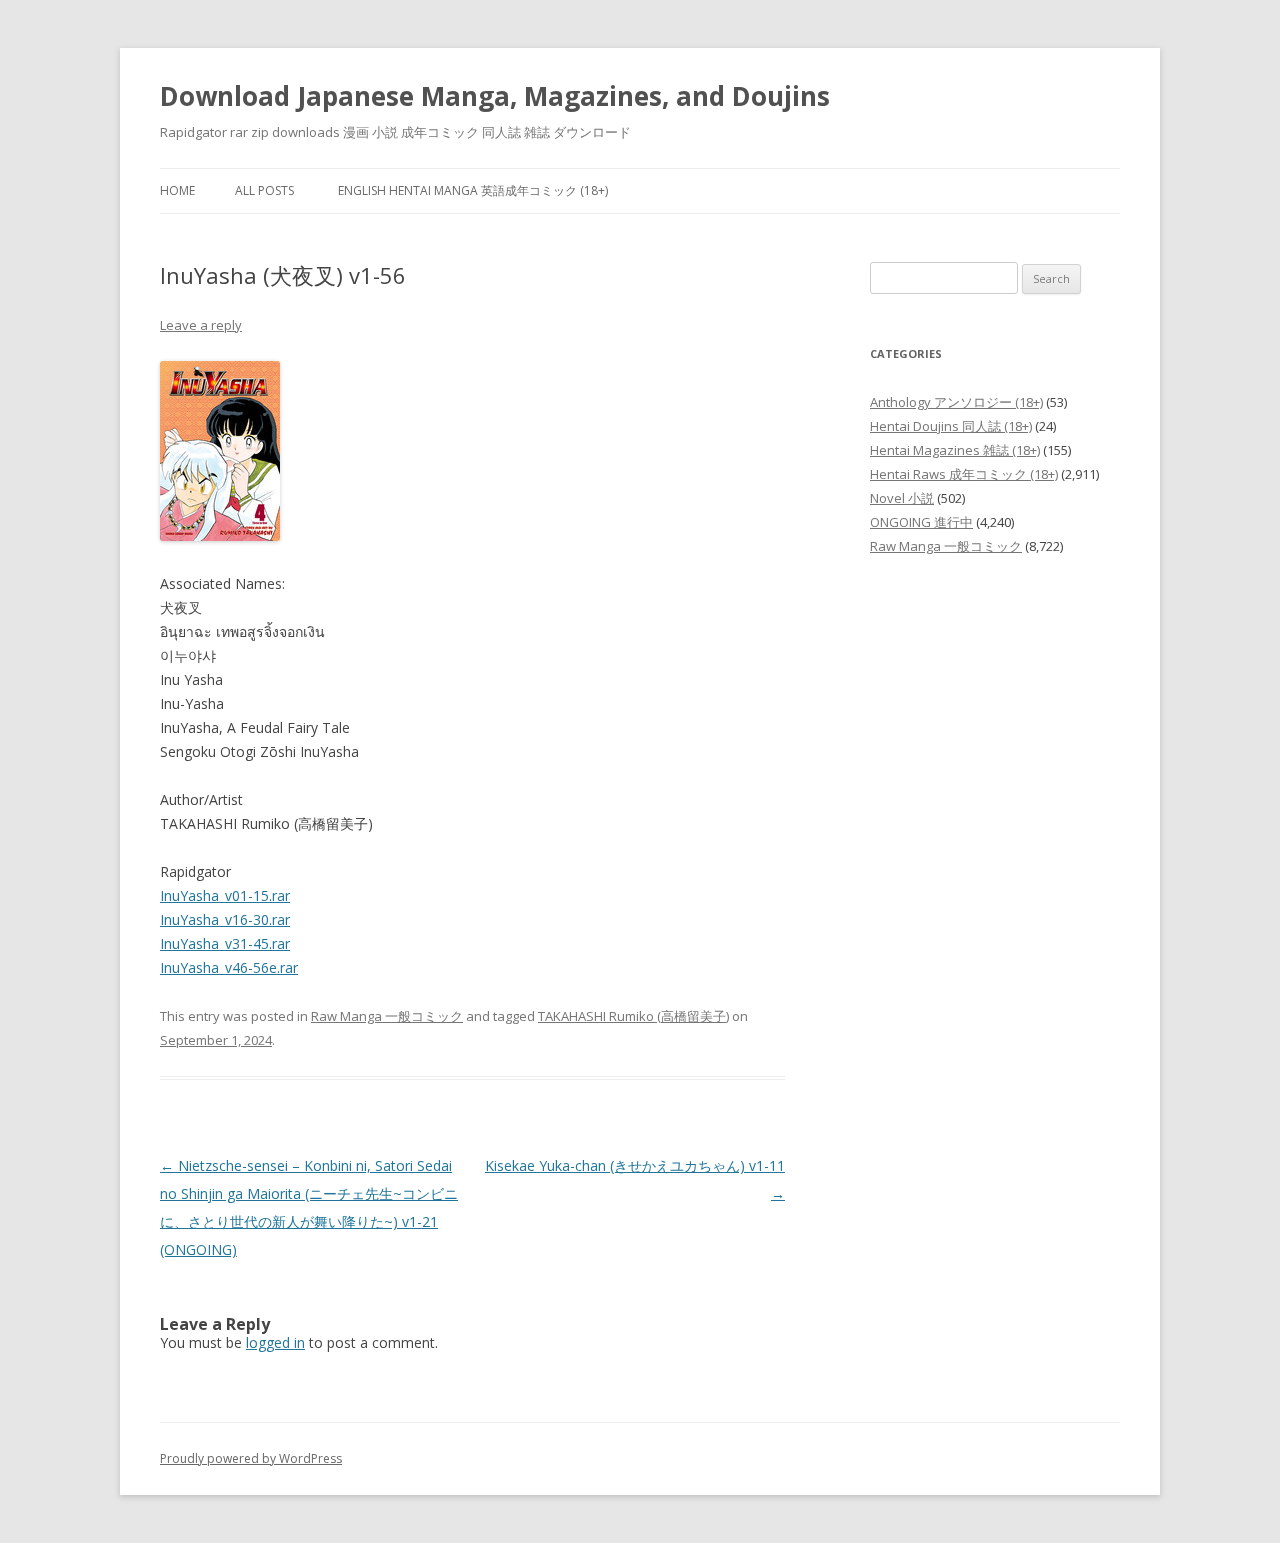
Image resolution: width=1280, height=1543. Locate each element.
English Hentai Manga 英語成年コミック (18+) (473, 190)
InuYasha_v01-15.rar (225, 895)
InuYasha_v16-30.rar (225, 919)
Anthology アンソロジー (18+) (956, 402)
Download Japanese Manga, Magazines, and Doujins (495, 96)
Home (177, 190)
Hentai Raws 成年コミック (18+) (964, 474)
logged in (275, 1342)
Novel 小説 (902, 498)
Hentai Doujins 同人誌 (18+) (951, 426)
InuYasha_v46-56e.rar (229, 967)
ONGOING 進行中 (921, 522)
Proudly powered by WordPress (251, 1458)
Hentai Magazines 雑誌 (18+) (955, 450)
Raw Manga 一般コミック (387, 1016)
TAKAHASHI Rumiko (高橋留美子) (633, 1016)
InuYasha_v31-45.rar (225, 943)
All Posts (264, 190)
